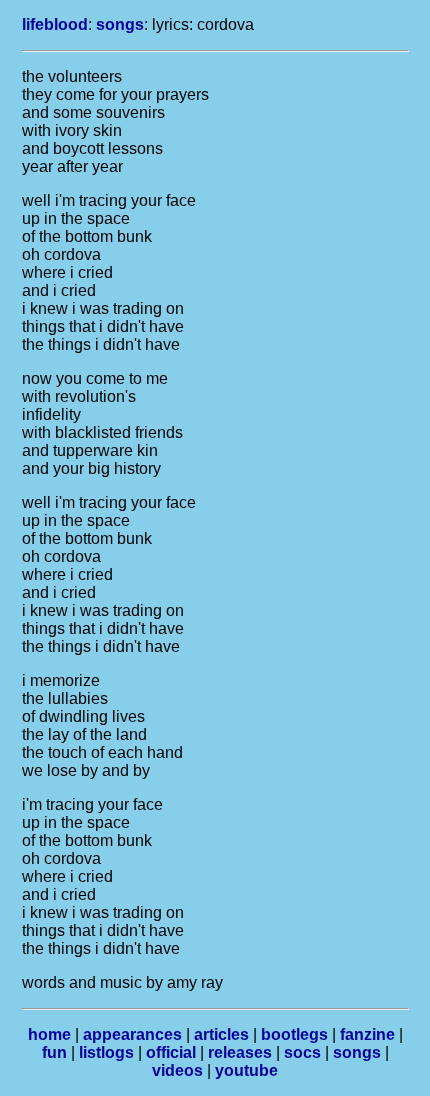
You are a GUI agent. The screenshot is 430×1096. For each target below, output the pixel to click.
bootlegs (294, 1034)
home (49, 1034)
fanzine (367, 1034)
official (171, 1052)
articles (221, 1034)
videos (177, 1070)
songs (120, 24)
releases (240, 1052)
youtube (246, 1070)
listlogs (106, 1052)
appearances (132, 1034)
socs (302, 1052)
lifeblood (55, 24)
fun (54, 1052)
